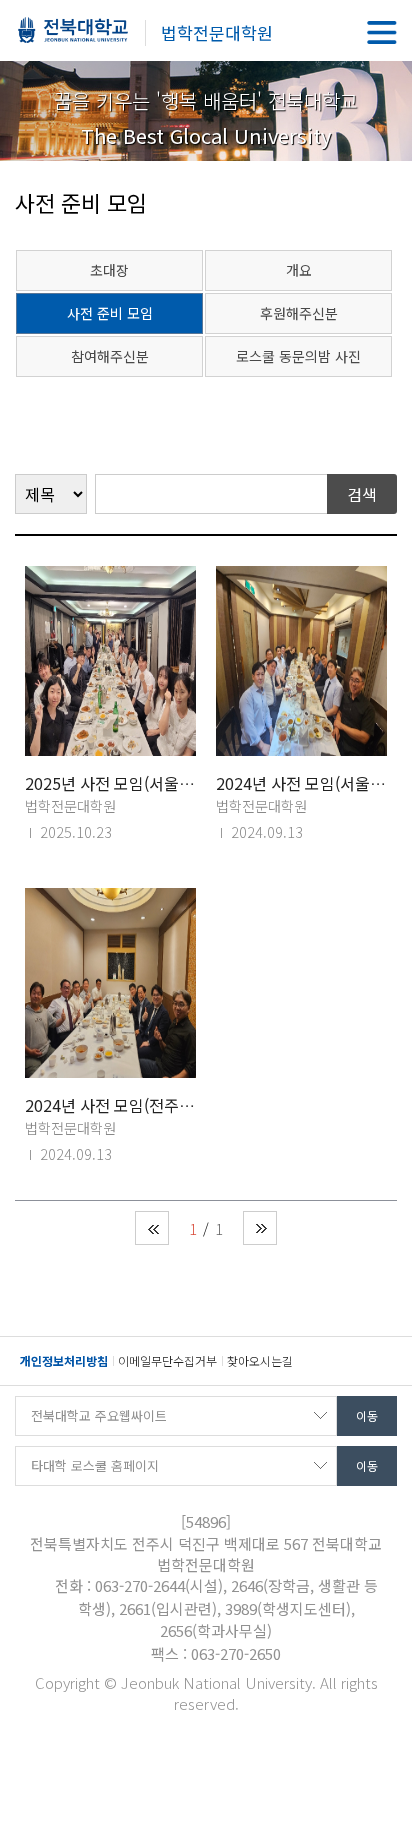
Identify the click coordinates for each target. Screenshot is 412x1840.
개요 (299, 270)
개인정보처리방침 (64, 1360)
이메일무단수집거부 (167, 1360)
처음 (152, 1228)
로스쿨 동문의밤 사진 (298, 356)
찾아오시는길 (260, 1360)
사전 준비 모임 (110, 313)
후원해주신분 (299, 313)
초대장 (109, 270)
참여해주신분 (110, 356)
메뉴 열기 (382, 32)
